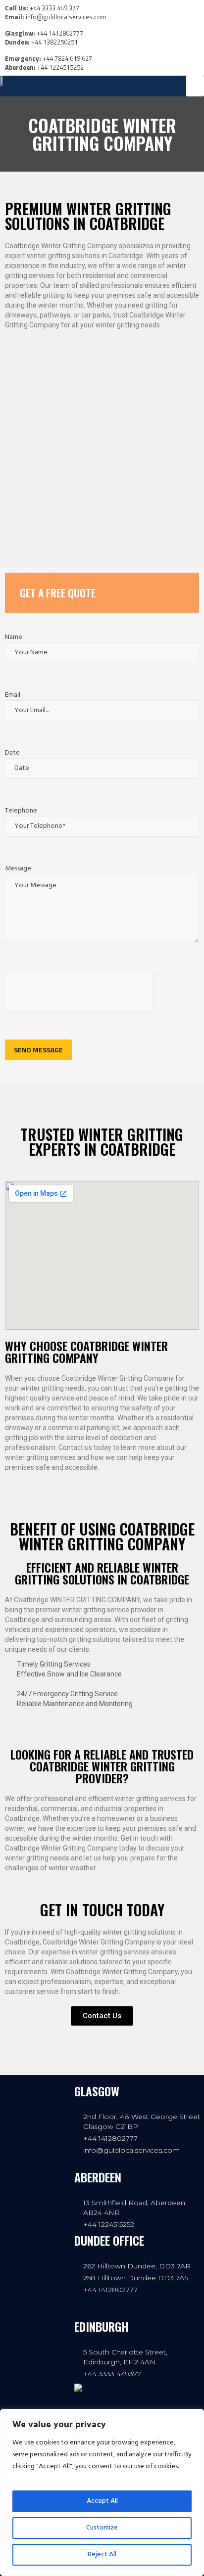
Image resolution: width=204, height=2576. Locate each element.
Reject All (102, 2554)
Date (12, 753)
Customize (102, 2528)
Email (13, 695)
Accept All (102, 2501)
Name (14, 637)
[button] (195, 86)
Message (18, 869)
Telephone (21, 811)
